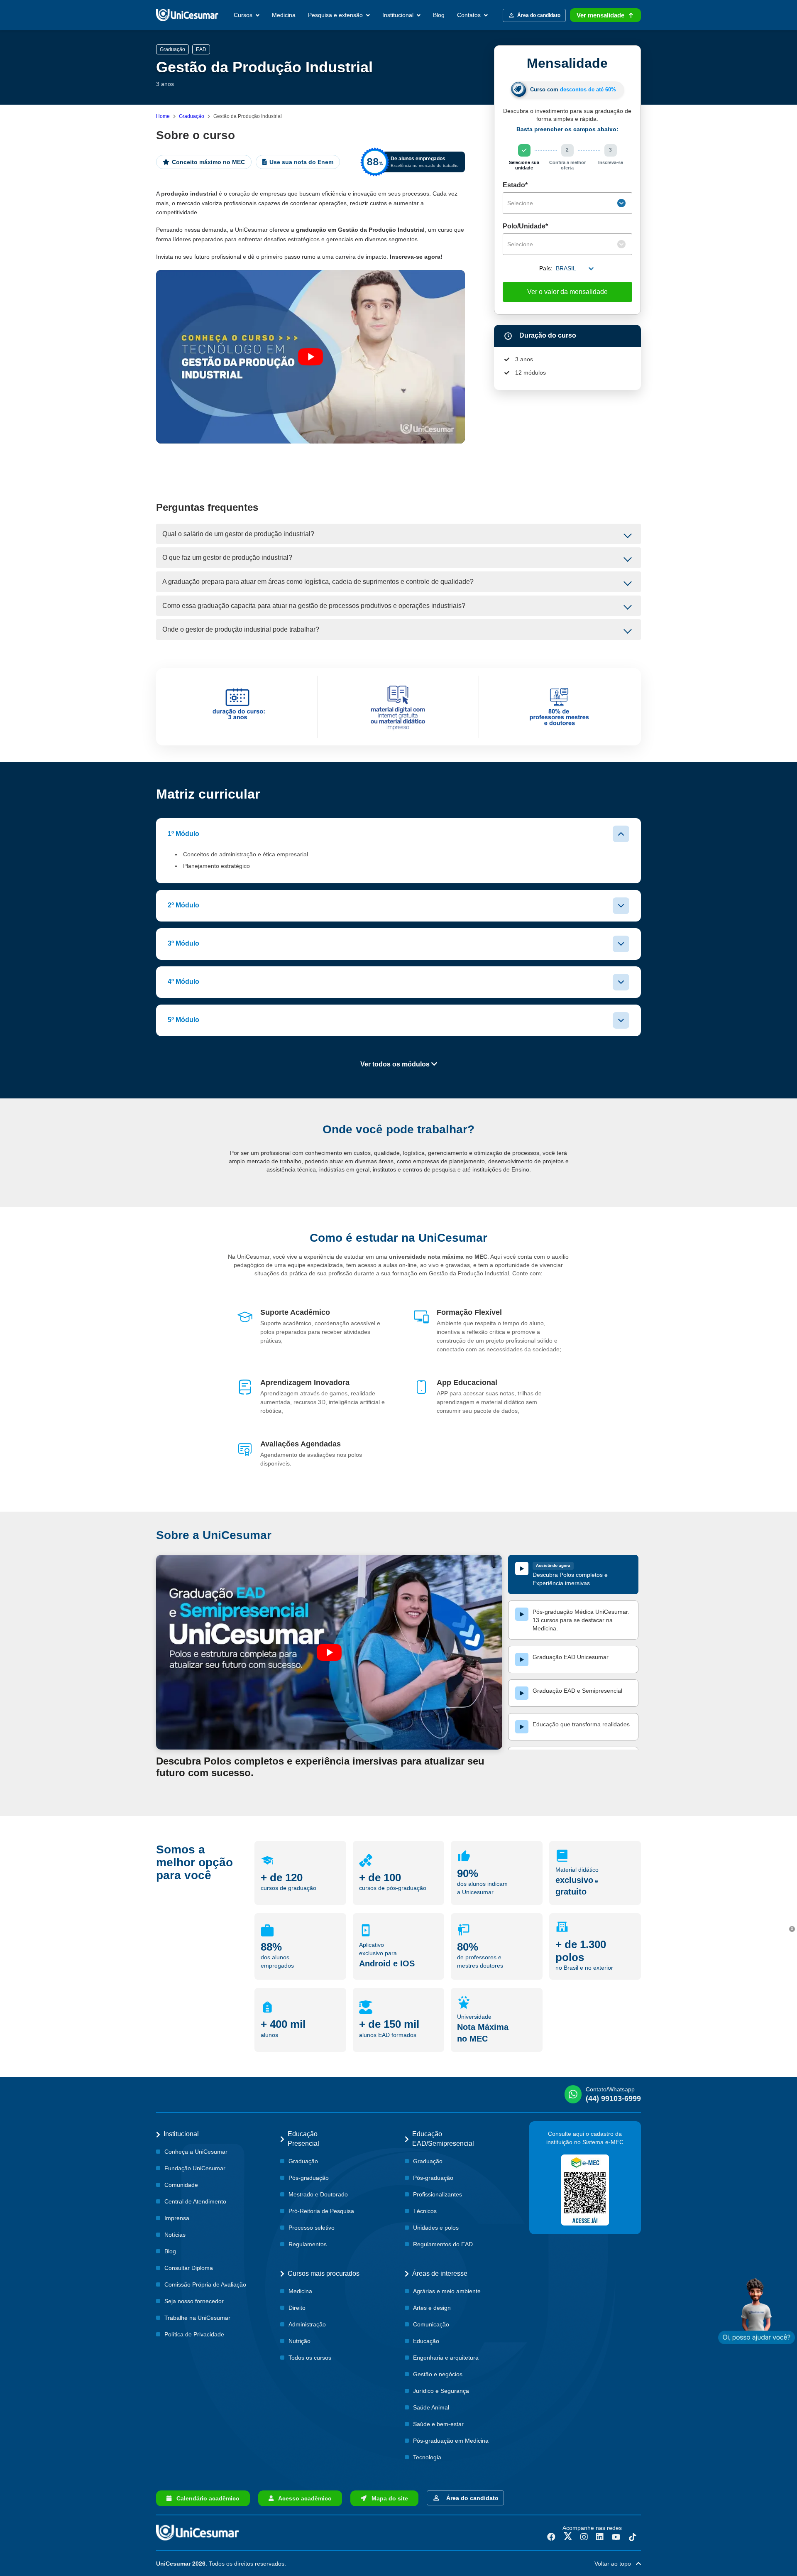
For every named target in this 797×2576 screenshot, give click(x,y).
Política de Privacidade (194, 2334)
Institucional (399, 15)
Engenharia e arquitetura (446, 2358)
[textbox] (561, 203)
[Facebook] (551, 2537)
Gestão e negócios (438, 2374)
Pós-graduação (309, 2178)
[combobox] (567, 203)
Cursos (244, 15)
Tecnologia (427, 2457)
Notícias (175, 2235)
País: (546, 268)
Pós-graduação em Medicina (451, 2441)
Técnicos (425, 2211)
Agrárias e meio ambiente (447, 2291)
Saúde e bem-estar (438, 2424)
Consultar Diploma (189, 2268)
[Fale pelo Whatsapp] (757, 2311)
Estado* (515, 185)
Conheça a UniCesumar (196, 2152)
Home (163, 116)
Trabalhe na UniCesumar (197, 2318)
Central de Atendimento (195, 2201)
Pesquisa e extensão (336, 15)
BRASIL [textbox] (566, 268)
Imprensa (177, 2218)
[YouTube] (616, 2537)
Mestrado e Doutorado (318, 2194)
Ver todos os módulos (396, 1064)
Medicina (284, 15)
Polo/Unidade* (525, 226)
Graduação (192, 116)
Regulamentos (308, 2244)
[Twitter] (568, 2537)
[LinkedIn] (600, 2537)
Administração (307, 2324)
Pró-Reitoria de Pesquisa (321, 2211)
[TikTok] (633, 2537)
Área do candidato (471, 2498)
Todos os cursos (310, 2358)
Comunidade (181, 2185)
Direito (297, 2308)
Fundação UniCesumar (195, 2168)
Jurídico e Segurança (441, 2391)
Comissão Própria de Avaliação (205, 2284)
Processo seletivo (312, 2228)
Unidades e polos (436, 2228)
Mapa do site (387, 2498)
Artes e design (432, 2308)
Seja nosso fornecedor (194, 2301)
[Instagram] (584, 2537)
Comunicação (431, 2324)
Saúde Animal (431, 2407)
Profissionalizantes (438, 2194)
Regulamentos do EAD (443, 2244)
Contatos (470, 15)
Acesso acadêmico (303, 2498)
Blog (439, 15)
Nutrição (299, 2341)
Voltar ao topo (615, 2564)
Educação (426, 2341)
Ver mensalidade (600, 15)
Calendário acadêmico (205, 2498)
